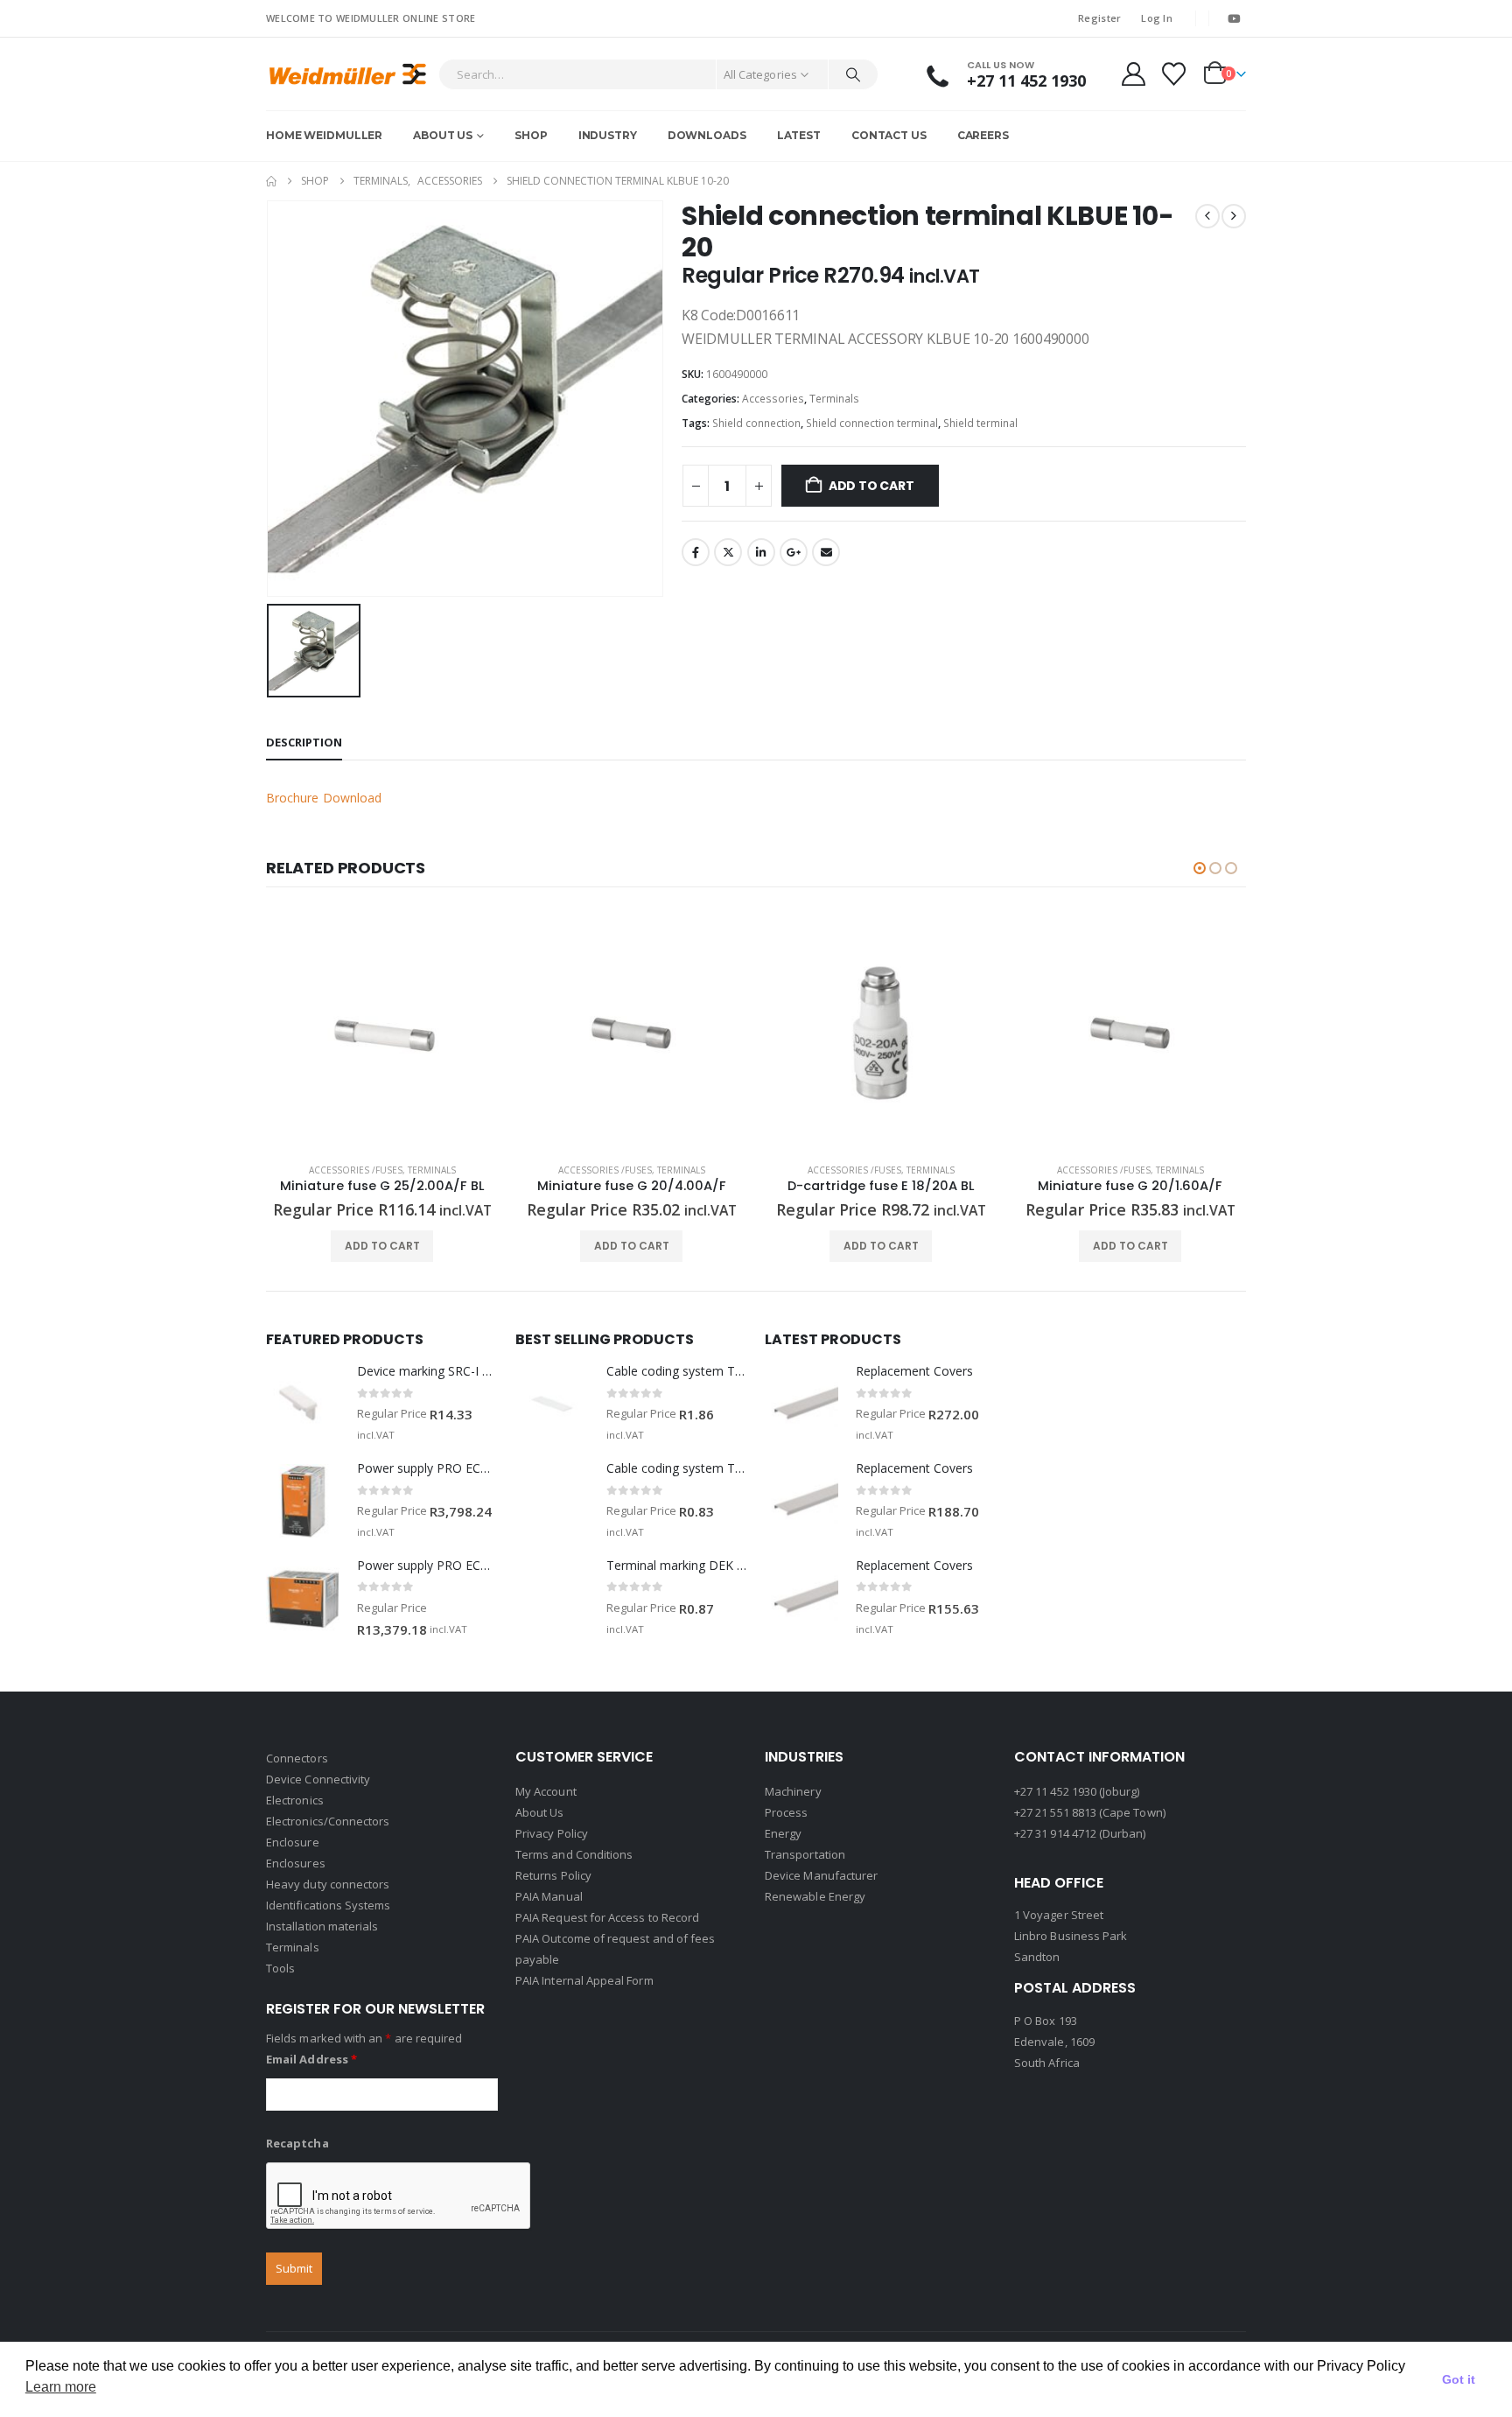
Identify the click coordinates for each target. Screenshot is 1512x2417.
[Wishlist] (1174, 74)
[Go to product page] (382, 1033)
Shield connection (756, 423)
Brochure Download (324, 798)
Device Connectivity (318, 1779)
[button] (1200, 868)
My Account (546, 1791)
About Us (443, 135)
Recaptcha (297, 2143)
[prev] (1207, 216)
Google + (794, 552)
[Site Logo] (348, 74)
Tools (280, 1968)
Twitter (728, 552)
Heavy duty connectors (328, 1884)
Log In (1157, 18)
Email (826, 552)
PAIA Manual (549, 1896)
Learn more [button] (61, 2387)
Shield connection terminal (872, 423)
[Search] (853, 74)
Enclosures (296, 1863)
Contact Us (889, 135)
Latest (799, 135)
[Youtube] (1234, 18)
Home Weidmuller (324, 135)
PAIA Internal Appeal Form (584, 1980)
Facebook (696, 552)
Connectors (297, 1758)
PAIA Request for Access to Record (607, 1917)
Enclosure (293, 1842)
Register (1099, 18)
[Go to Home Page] (271, 181)
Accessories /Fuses (356, 1170)
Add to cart (871, 486)
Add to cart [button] (382, 1246)
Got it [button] (1459, 2379)
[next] (1234, 216)
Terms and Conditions (574, 1854)
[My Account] (1133, 74)
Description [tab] (304, 742)
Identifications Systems (329, 1905)
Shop (531, 135)
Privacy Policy (552, 1833)
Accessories (773, 399)
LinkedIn (761, 552)
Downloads (707, 135)
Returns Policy (553, 1875)
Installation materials (322, 1926)
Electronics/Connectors (328, 1821)
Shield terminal (980, 423)
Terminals (834, 399)
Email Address (311, 2059)
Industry (608, 135)
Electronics (295, 1800)
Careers (983, 135)
